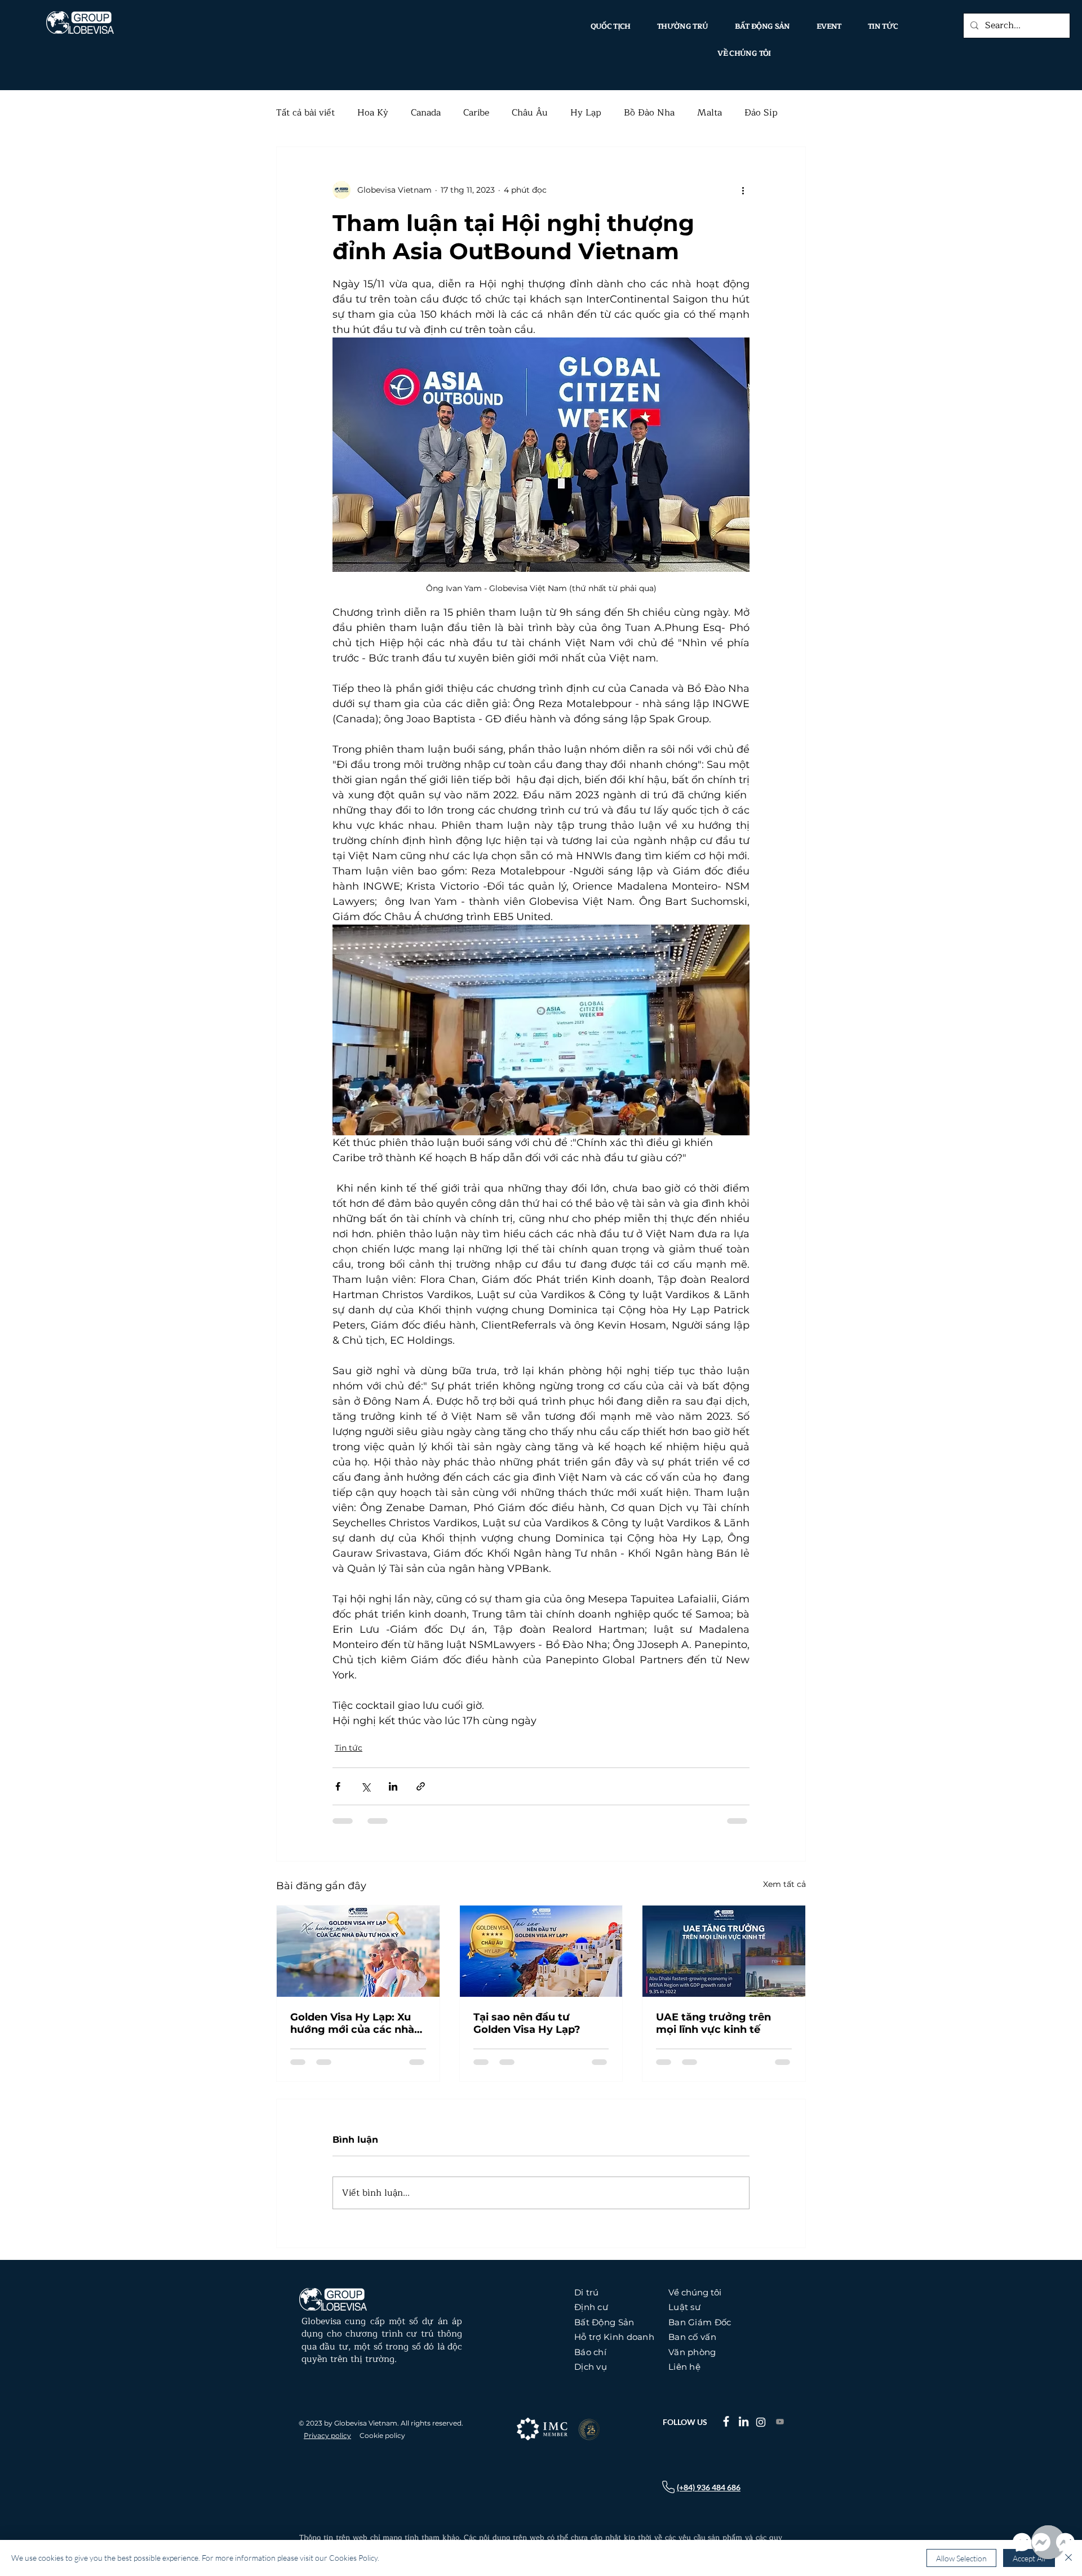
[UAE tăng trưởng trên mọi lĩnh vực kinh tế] (724, 1951)
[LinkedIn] (744, 2421)
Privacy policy (327, 2435)
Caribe (476, 113)
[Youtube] (780, 2422)
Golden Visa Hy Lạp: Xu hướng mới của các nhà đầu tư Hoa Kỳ (352, 2023)
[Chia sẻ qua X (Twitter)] (365, 1786)
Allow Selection (961, 2558)
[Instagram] (761, 2422)
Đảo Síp (761, 113)
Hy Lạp (586, 113)
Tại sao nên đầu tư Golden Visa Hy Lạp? (527, 2023)
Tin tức (349, 1748)
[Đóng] (1068, 2558)
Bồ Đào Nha (649, 113)
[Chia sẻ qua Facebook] (338, 1786)
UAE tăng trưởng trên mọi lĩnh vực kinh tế (713, 2023)
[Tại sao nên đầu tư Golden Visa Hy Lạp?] (541, 1951)
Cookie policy (382, 2435)
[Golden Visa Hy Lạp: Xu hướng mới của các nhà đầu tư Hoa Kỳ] (358, 1951)
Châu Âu (530, 113)
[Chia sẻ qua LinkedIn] (393, 1786)
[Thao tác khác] (743, 190)
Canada (426, 113)
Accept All (1029, 2558)
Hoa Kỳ (373, 113)
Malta (709, 113)
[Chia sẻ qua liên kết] (421, 1786)
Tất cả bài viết (305, 113)
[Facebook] (726, 2421)
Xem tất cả (784, 1884)
